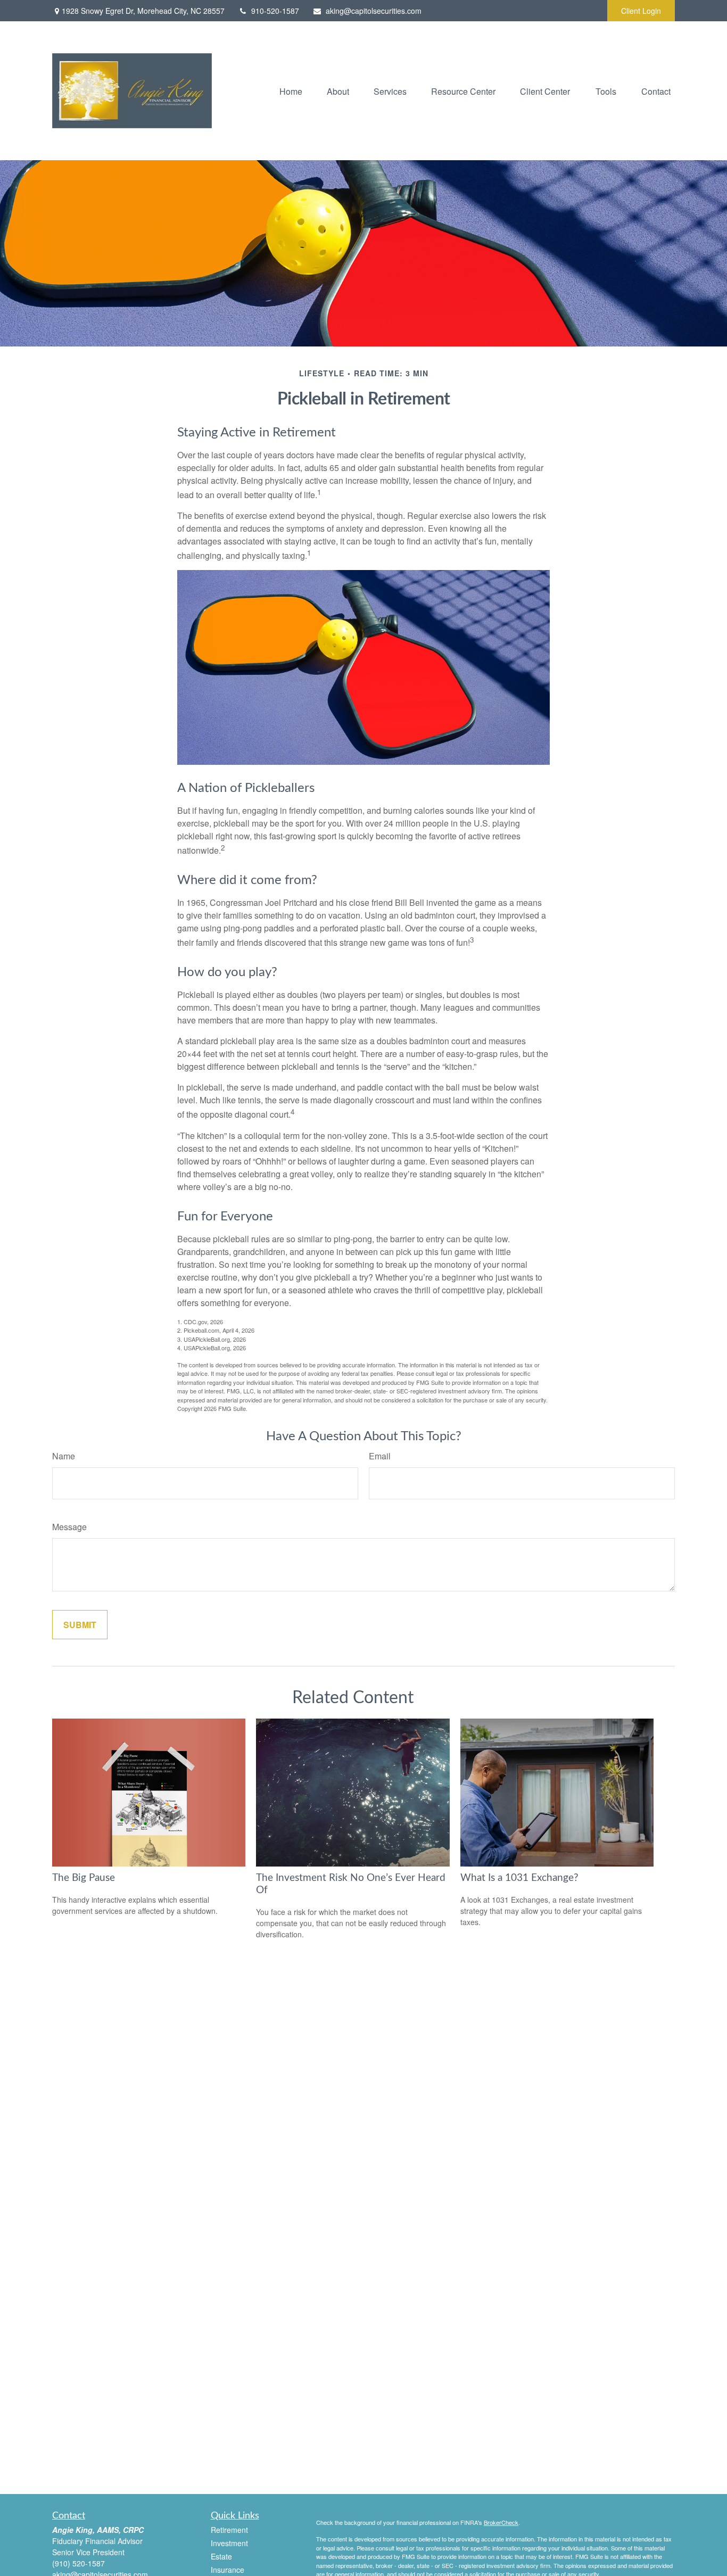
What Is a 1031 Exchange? (519, 1878)
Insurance (228, 2570)
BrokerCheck (501, 2522)
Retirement (229, 2530)
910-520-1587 (275, 11)
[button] (291, 91)
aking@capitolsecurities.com (374, 11)
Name (64, 1456)
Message (69, 1527)
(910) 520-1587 (79, 2563)
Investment (229, 2543)
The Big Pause (84, 1878)
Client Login (641, 11)
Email (380, 1456)
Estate (221, 2556)
